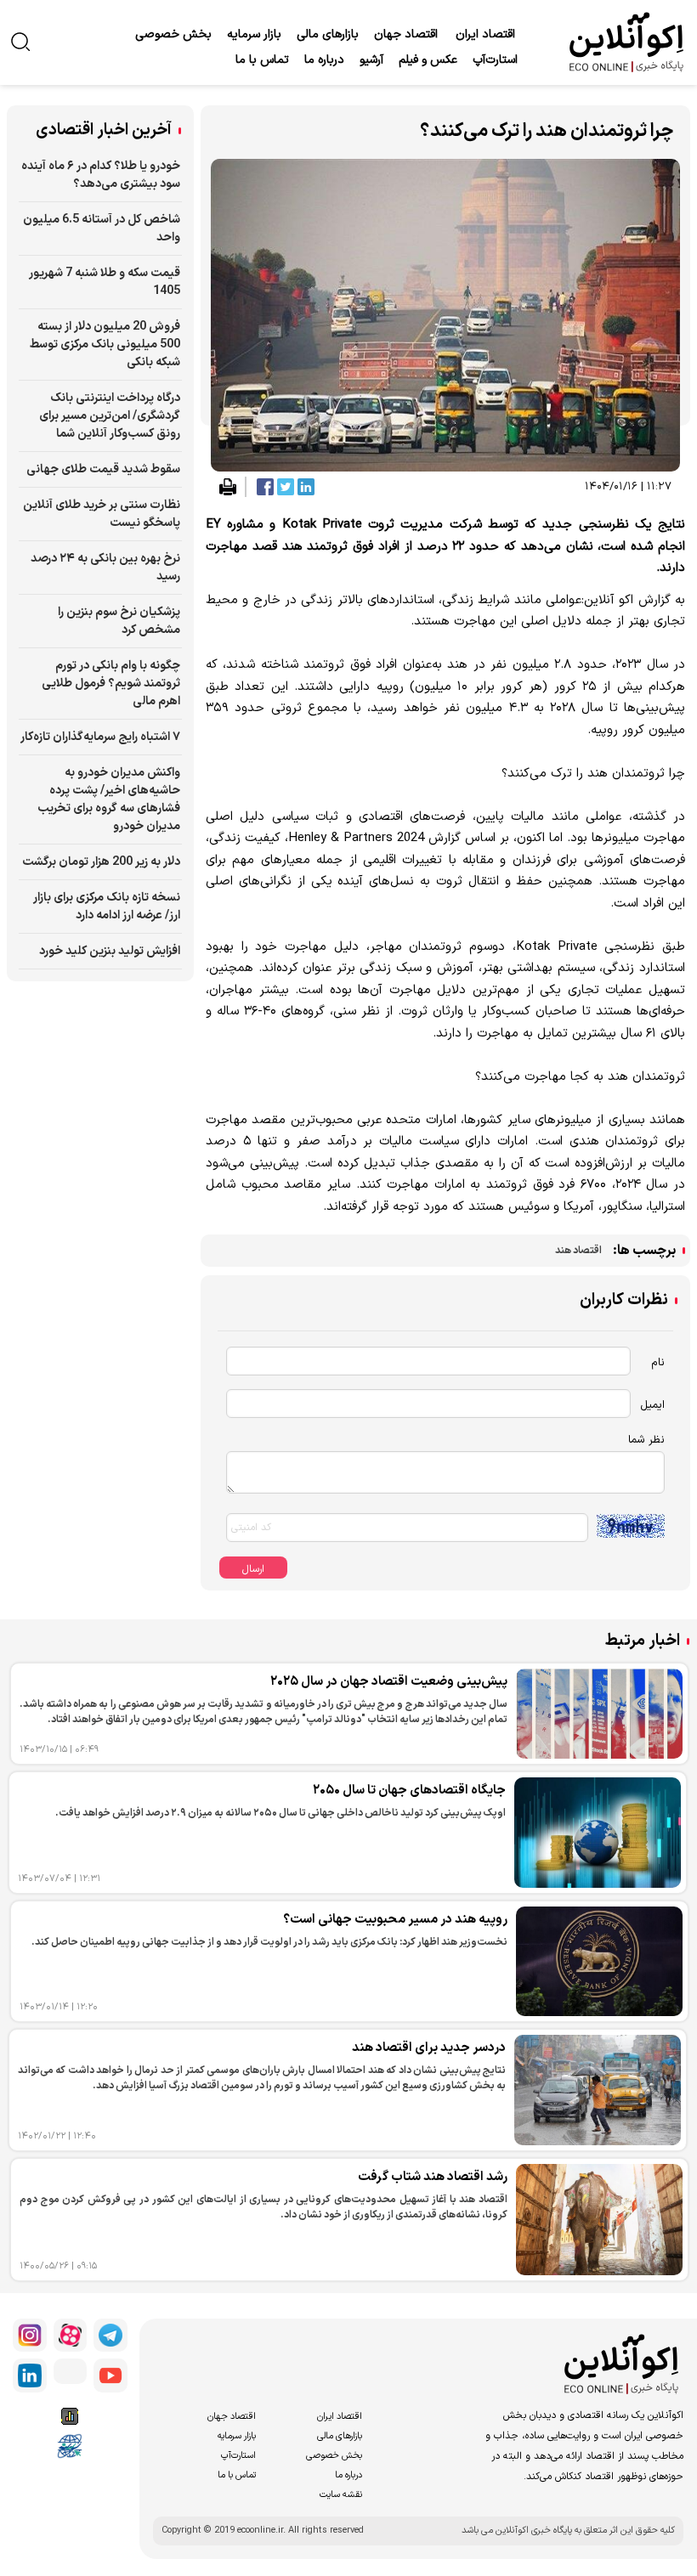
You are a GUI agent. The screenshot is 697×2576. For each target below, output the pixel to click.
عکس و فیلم (428, 60)
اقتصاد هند (578, 1251)
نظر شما (646, 1440)
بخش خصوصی (173, 34)
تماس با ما (262, 60)
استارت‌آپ (495, 60)
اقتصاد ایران (485, 34)
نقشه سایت (341, 2495)
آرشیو (371, 60)
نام (658, 1363)
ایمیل (652, 1405)
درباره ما (324, 60)
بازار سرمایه (254, 34)
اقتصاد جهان (406, 34)
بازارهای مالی (328, 34)
